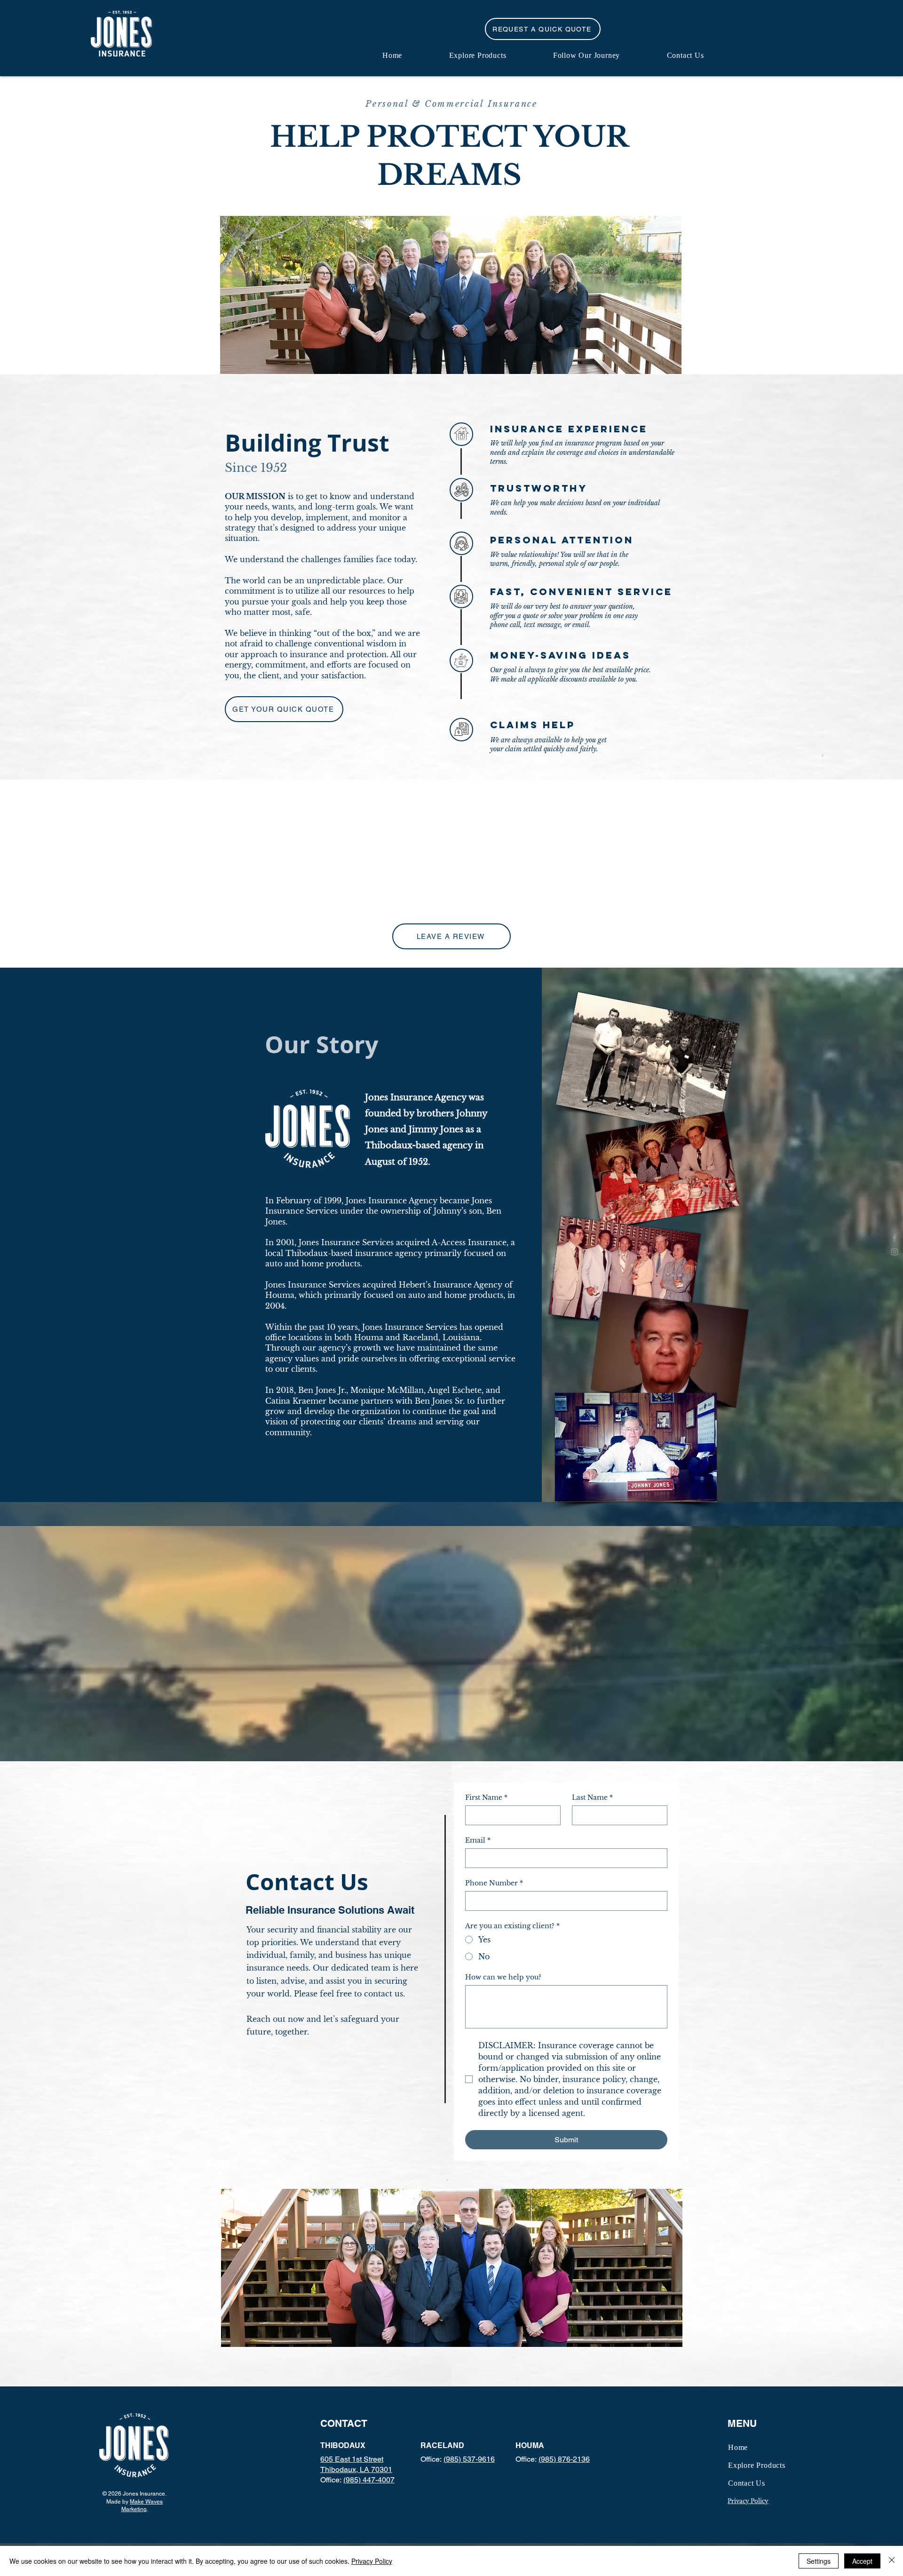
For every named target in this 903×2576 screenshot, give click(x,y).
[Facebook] (895, 1238)
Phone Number (494, 1883)
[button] (543, 29)
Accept (862, 2561)
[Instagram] (895, 1252)
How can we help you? (503, 1977)
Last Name (592, 1798)
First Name (486, 1798)
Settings (819, 2561)
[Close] (892, 2561)
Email (478, 1841)
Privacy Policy (372, 2561)
